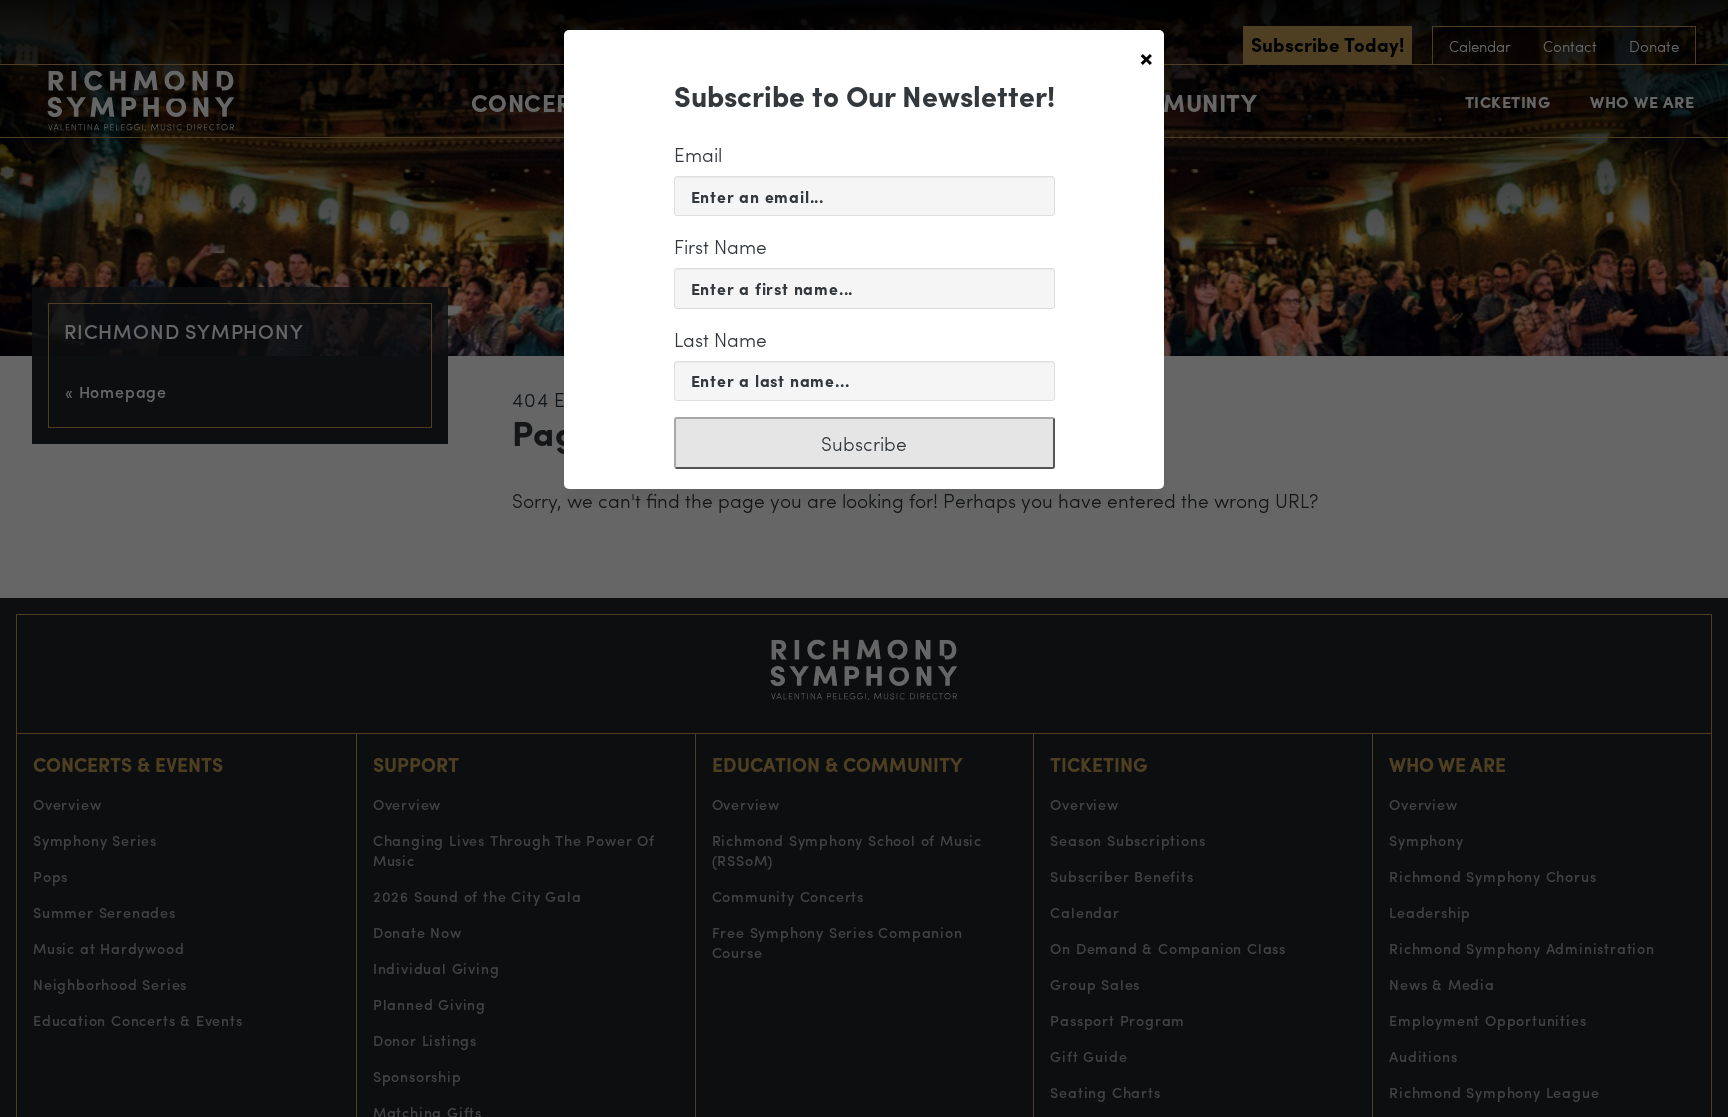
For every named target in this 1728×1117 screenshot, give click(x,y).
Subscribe (864, 443)
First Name (720, 246)
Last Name (720, 339)
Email (698, 154)
